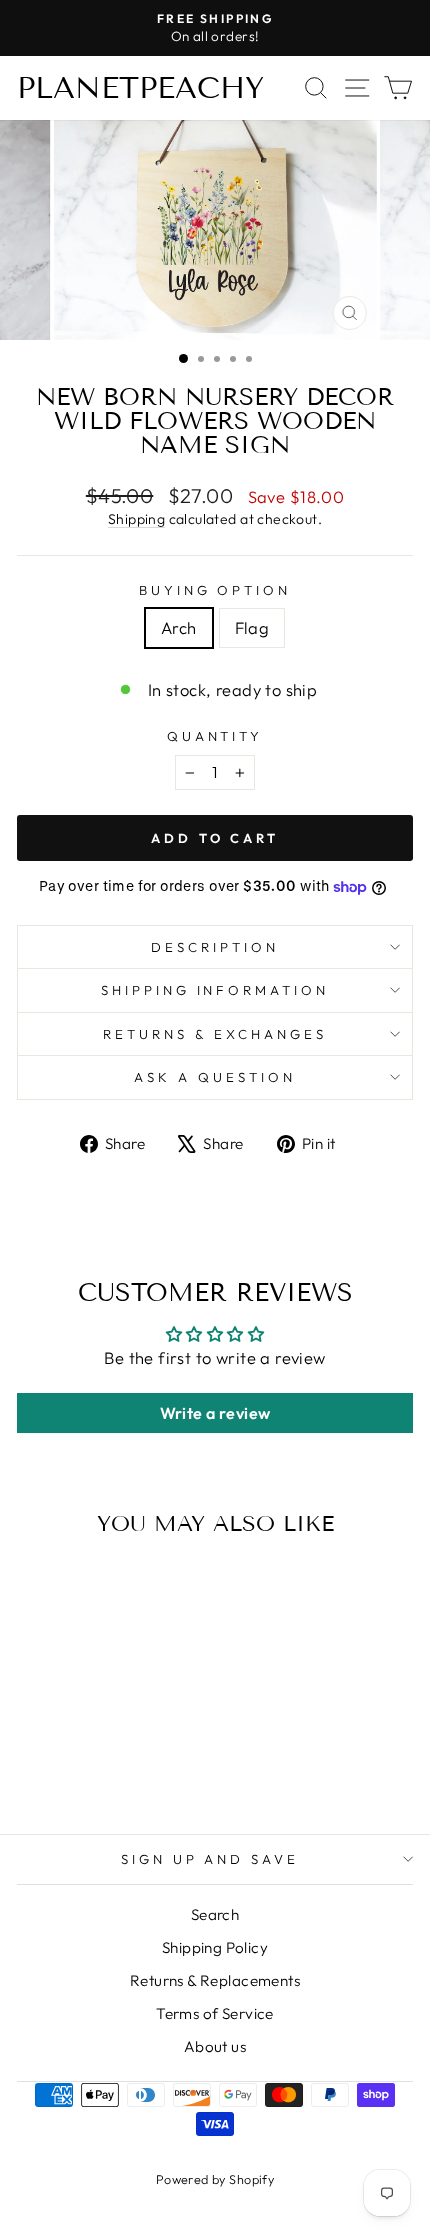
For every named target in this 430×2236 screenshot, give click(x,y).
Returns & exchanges (215, 1034)
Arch (179, 627)
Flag (252, 627)
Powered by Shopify (215, 2179)
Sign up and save (210, 1859)
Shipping (136, 519)
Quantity (215, 736)
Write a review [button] (215, 1413)
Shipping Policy (215, 1947)
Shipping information (215, 990)
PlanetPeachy (140, 88)
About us (215, 2046)
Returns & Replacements (215, 1980)
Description (215, 947)
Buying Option (215, 590)
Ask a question (215, 1077)
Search (215, 1914)
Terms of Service (215, 2013)
